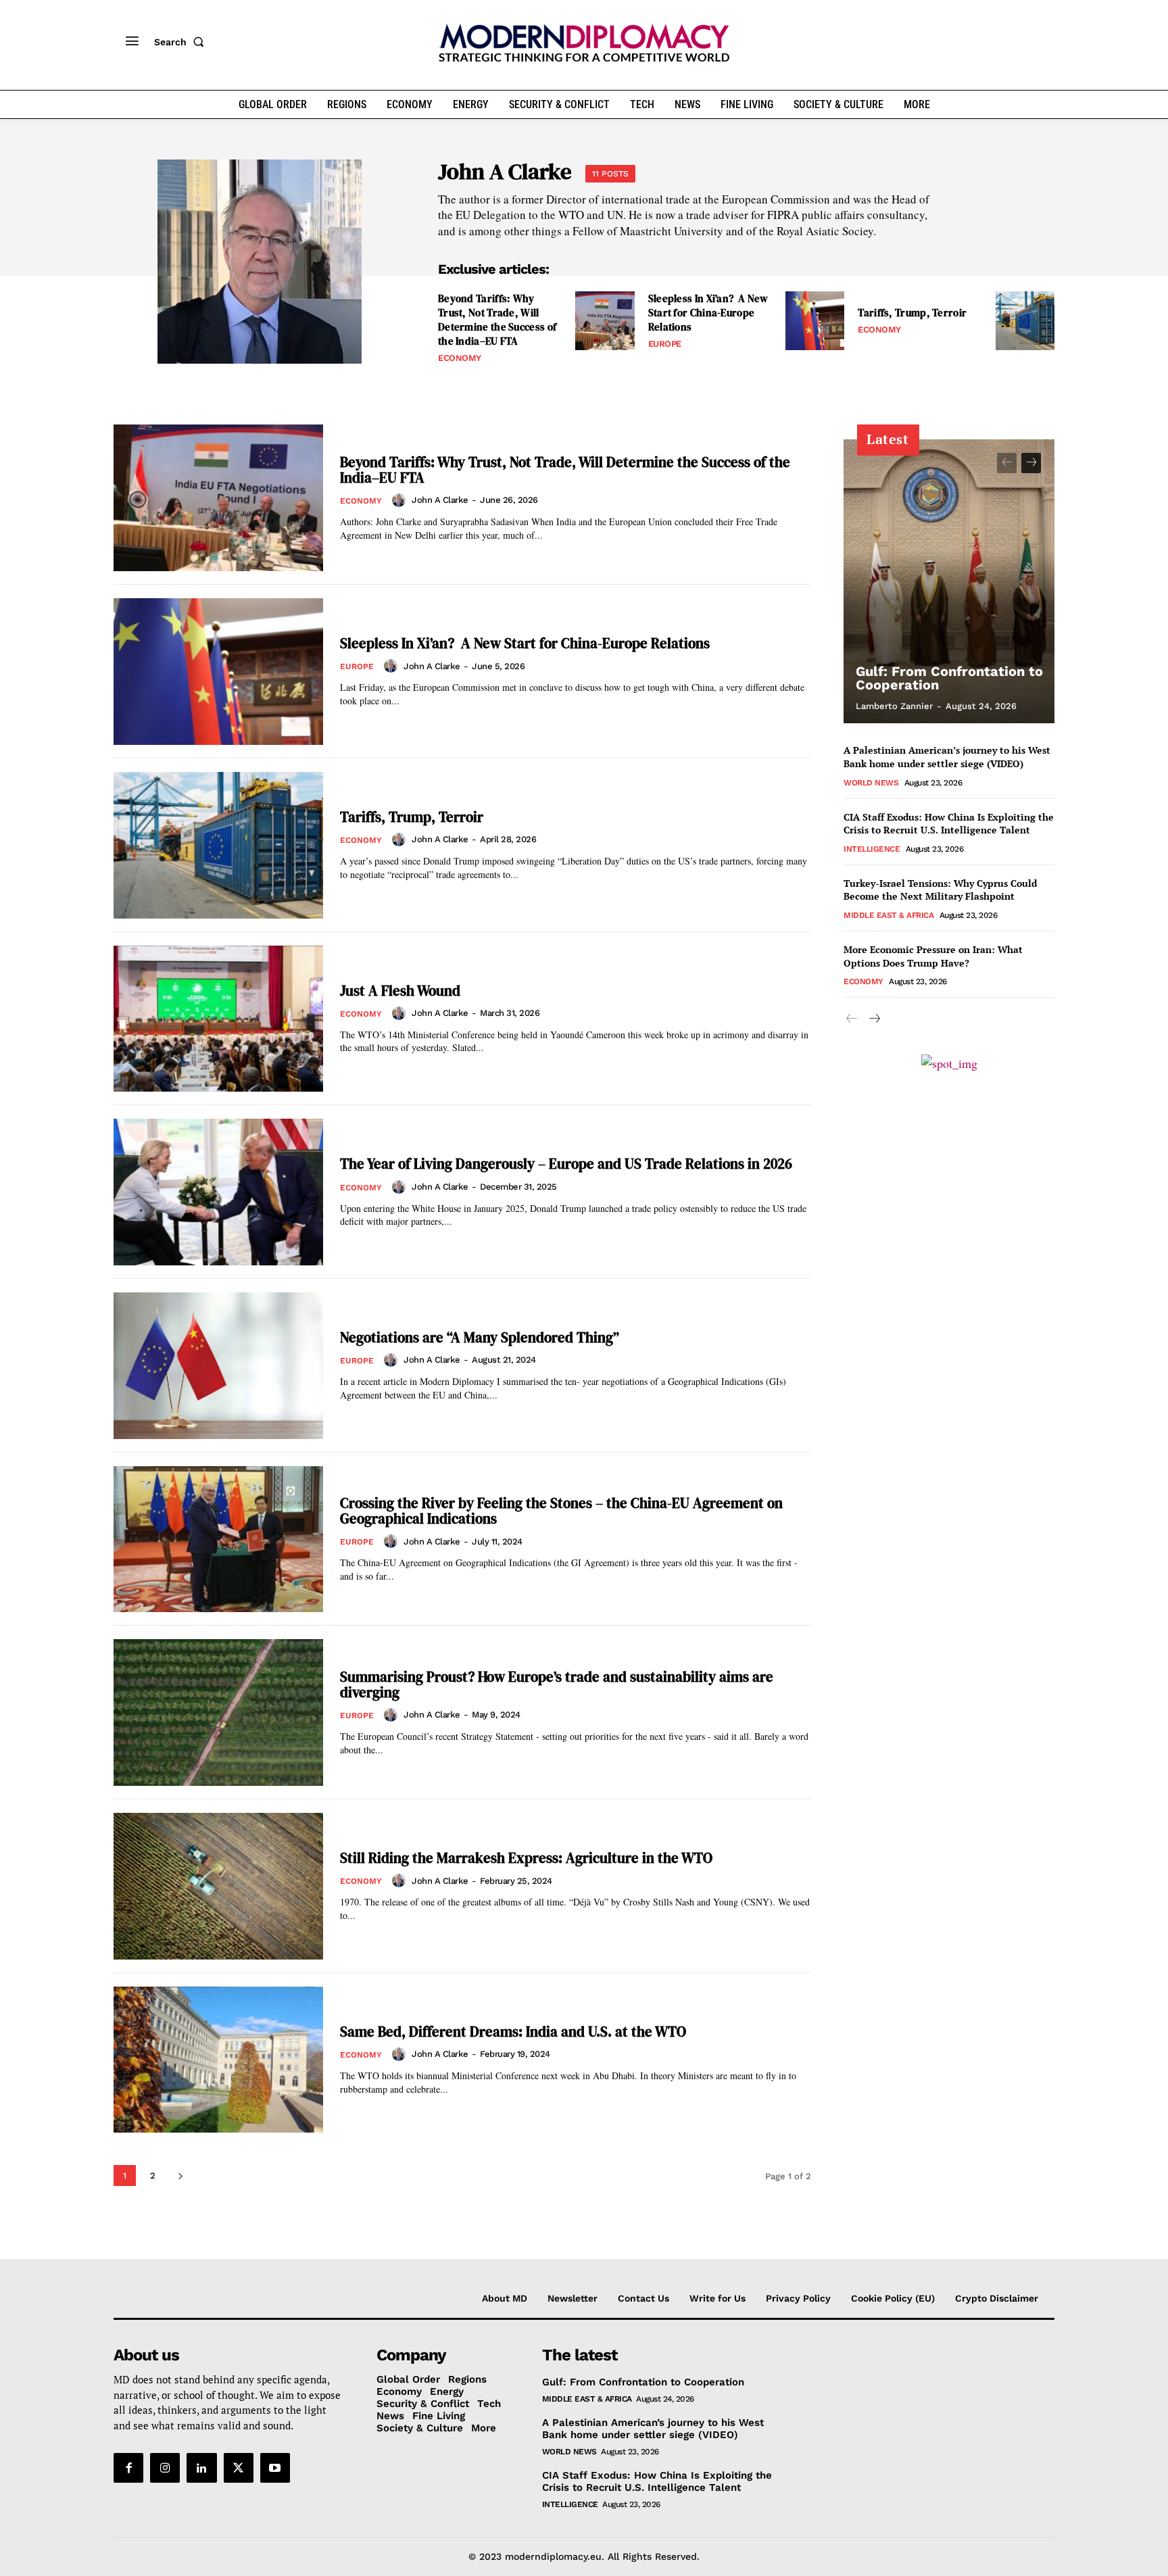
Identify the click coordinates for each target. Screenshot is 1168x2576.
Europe (665, 344)
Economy (460, 358)
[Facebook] (128, 2468)
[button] (182, 42)
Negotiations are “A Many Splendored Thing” (480, 1337)
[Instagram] (165, 2468)
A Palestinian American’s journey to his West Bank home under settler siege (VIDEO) (947, 757)
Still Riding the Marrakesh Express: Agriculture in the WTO (526, 1858)
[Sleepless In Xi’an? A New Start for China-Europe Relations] (815, 321)
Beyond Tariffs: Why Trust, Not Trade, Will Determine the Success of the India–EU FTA (497, 320)
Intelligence (872, 849)
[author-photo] (401, 500)
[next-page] (180, 2176)
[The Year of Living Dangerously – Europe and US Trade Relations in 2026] (218, 1192)
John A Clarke (440, 500)
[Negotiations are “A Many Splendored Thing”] (218, 1366)
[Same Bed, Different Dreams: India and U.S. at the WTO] (218, 2060)
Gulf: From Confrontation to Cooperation (949, 678)
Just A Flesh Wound (400, 991)
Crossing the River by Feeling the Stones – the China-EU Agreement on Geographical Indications (561, 1511)
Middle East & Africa (889, 915)
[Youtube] (275, 2468)
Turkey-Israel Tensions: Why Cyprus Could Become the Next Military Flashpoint (940, 890)
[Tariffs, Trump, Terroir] (1025, 321)
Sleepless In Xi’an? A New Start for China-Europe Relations (708, 313)
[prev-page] (1007, 463)
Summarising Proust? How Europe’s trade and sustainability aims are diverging (557, 1684)
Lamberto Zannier (894, 706)
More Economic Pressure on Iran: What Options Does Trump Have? (933, 956)
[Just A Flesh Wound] (218, 1019)
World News (871, 783)
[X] (239, 2468)
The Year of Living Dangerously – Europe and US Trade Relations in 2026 (566, 1164)
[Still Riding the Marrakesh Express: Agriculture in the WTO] (218, 1886)
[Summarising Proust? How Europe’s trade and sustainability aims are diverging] (218, 1712)
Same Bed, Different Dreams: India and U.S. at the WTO (513, 2032)
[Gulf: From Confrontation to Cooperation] (949, 581)
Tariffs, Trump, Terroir (912, 313)
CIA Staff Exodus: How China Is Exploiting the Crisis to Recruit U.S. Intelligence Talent (949, 824)
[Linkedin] (201, 2468)
